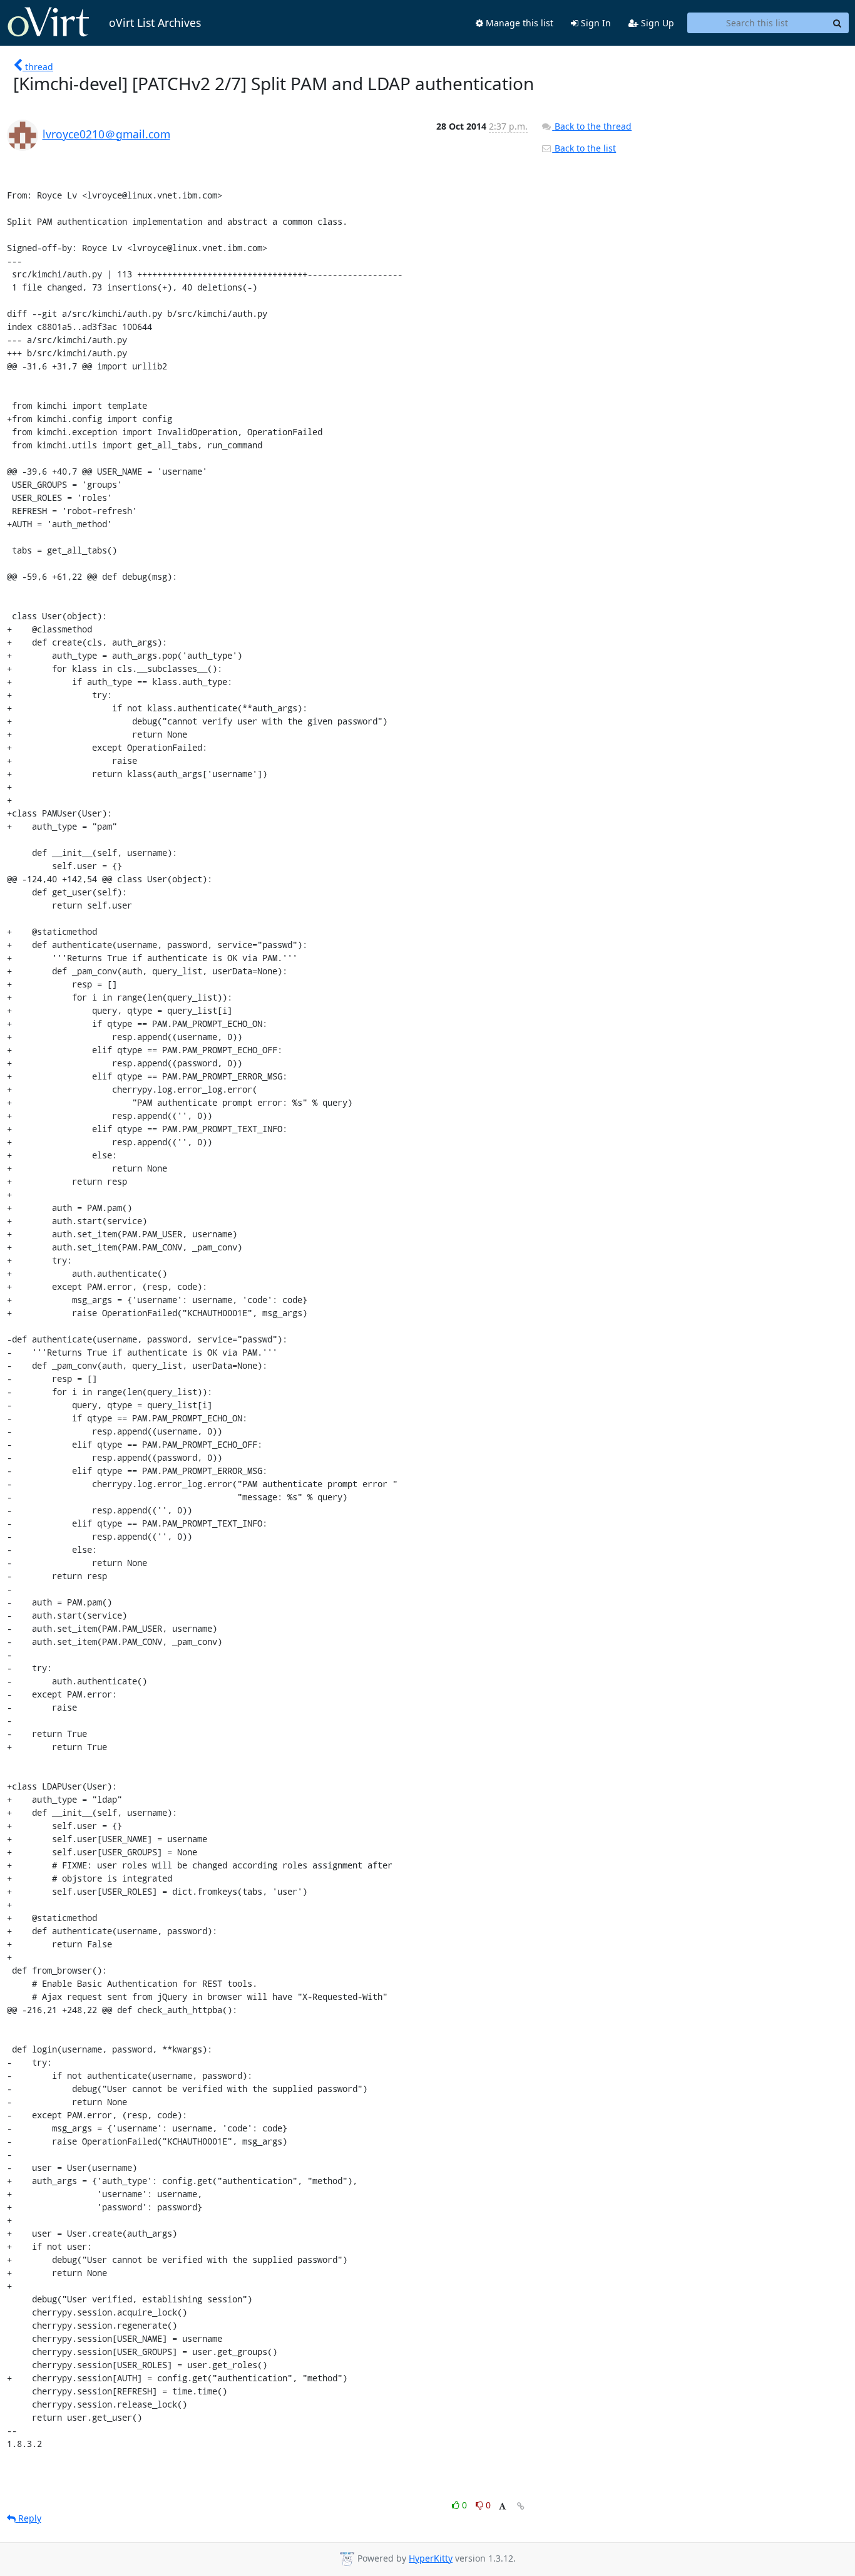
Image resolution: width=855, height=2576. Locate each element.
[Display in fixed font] (502, 2507)
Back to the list (584, 148)
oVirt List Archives (155, 23)
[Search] (837, 23)
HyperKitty (431, 2558)
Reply (28, 2518)
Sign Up (656, 23)
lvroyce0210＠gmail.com (106, 134)
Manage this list (518, 23)
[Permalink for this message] (521, 2506)
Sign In (595, 23)
